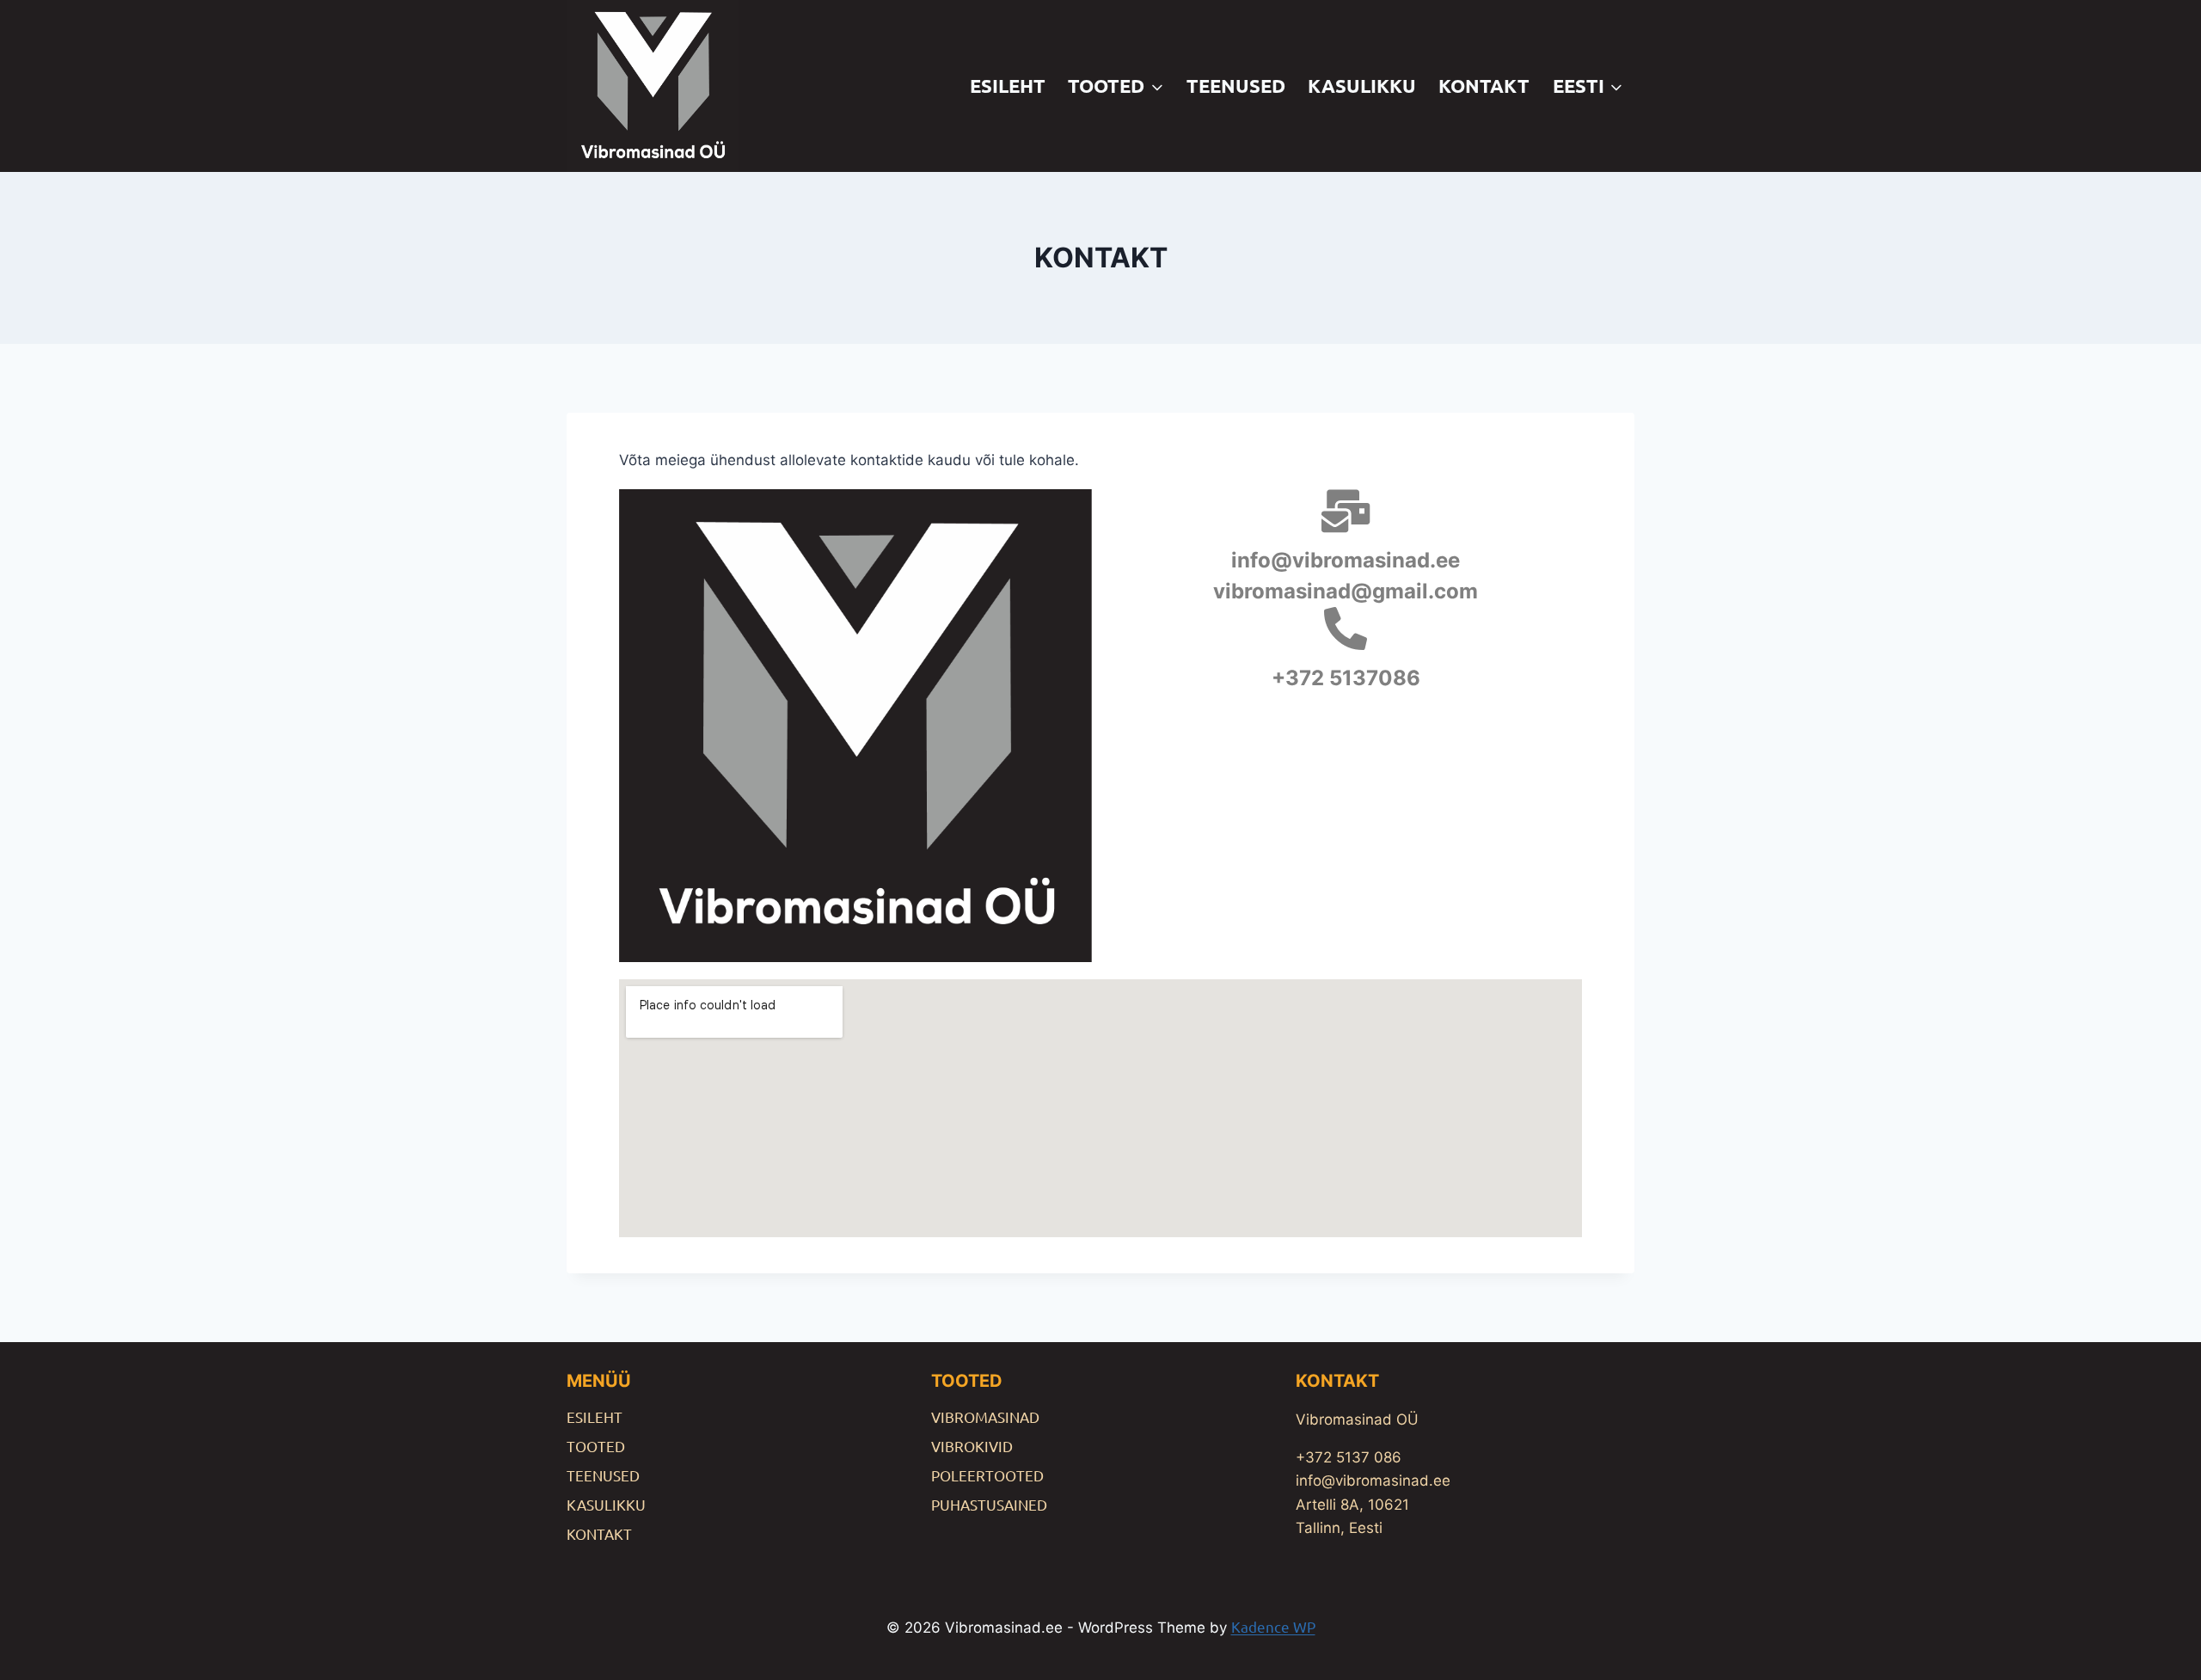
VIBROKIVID (972, 1446)
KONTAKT (1484, 86)
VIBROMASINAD (985, 1416)
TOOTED (596, 1446)
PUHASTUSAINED (989, 1504)
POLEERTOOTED (987, 1475)
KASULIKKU (1362, 86)
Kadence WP (1273, 1626)
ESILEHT (1008, 86)
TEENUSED (1236, 86)
